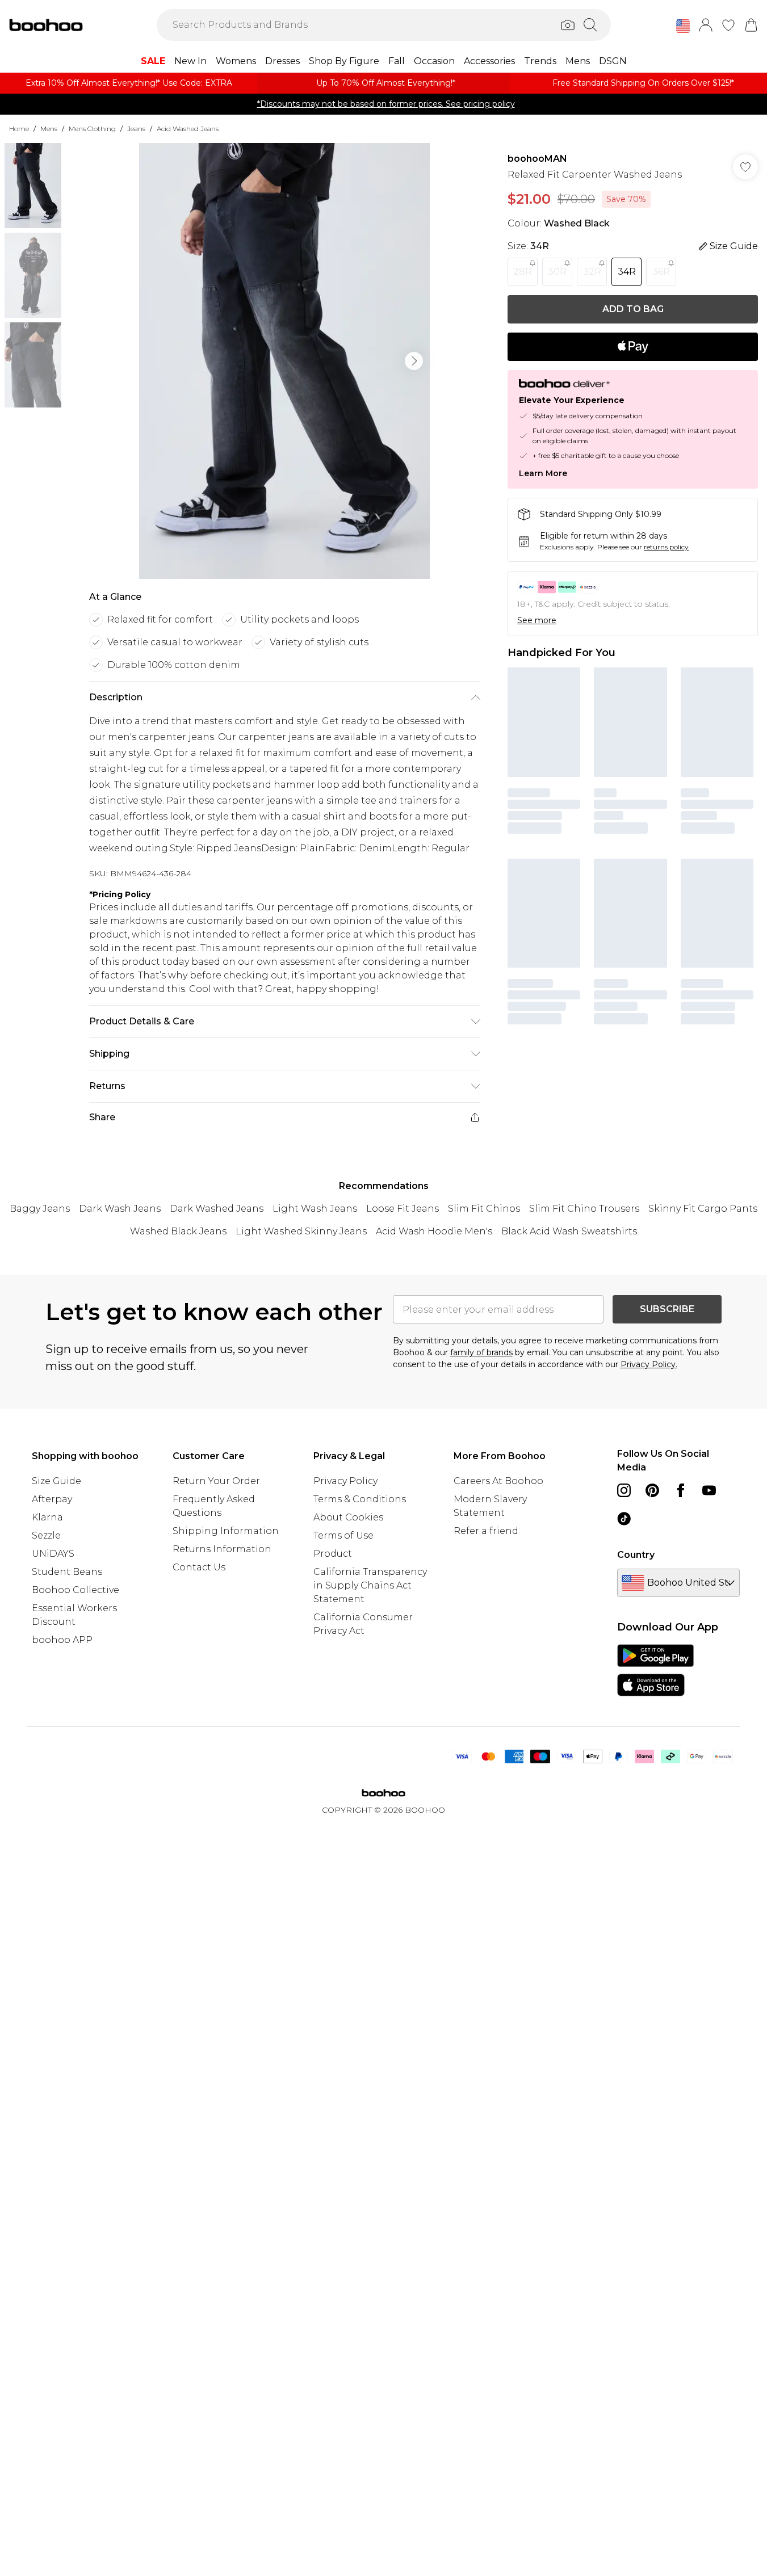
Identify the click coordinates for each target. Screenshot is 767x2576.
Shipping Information (226, 1531)
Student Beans (67, 1572)
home (19, 129)
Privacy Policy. (649, 1364)
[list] (284, 361)
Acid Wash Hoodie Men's (434, 1231)
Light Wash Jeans (315, 1209)
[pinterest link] (652, 1490)
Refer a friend (486, 1531)
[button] (683, 26)
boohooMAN (537, 159)
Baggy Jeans (40, 1209)
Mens (49, 129)
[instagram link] (624, 1490)
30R (557, 272)
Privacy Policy (345, 1481)
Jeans (136, 129)
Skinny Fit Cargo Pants (703, 1209)
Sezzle (46, 1535)
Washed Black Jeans (178, 1231)
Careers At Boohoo (498, 1481)
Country (636, 1555)
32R (592, 272)
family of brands (481, 1352)
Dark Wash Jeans (120, 1209)
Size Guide (56, 1481)
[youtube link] (709, 1490)
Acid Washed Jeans (188, 129)
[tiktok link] (624, 1519)
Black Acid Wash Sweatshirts (569, 1231)
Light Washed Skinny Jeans (301, 1231)
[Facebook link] (681, 1490)
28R (523, 272)
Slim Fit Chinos (484, 1209)
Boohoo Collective (76, 1590)
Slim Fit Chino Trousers (584, 1209)
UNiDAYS (53, 1554)
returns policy (666, 547)
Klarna (47, 1517)
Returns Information (222, 1549)
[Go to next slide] (414, 361)
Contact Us (199, 1567)
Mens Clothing (92, 129)
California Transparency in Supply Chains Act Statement (370, 1585)
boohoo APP (62, 1640)
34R (627, 272)
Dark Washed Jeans (217, 1209)
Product (333, 1554)
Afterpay (52, 1499)
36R (661, 272)
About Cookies (348, 1517)
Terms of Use (343, 1535)
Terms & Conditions (360, 1499)
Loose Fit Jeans (403, 1209)
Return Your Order (216, 1481)
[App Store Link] (655, 1670)
